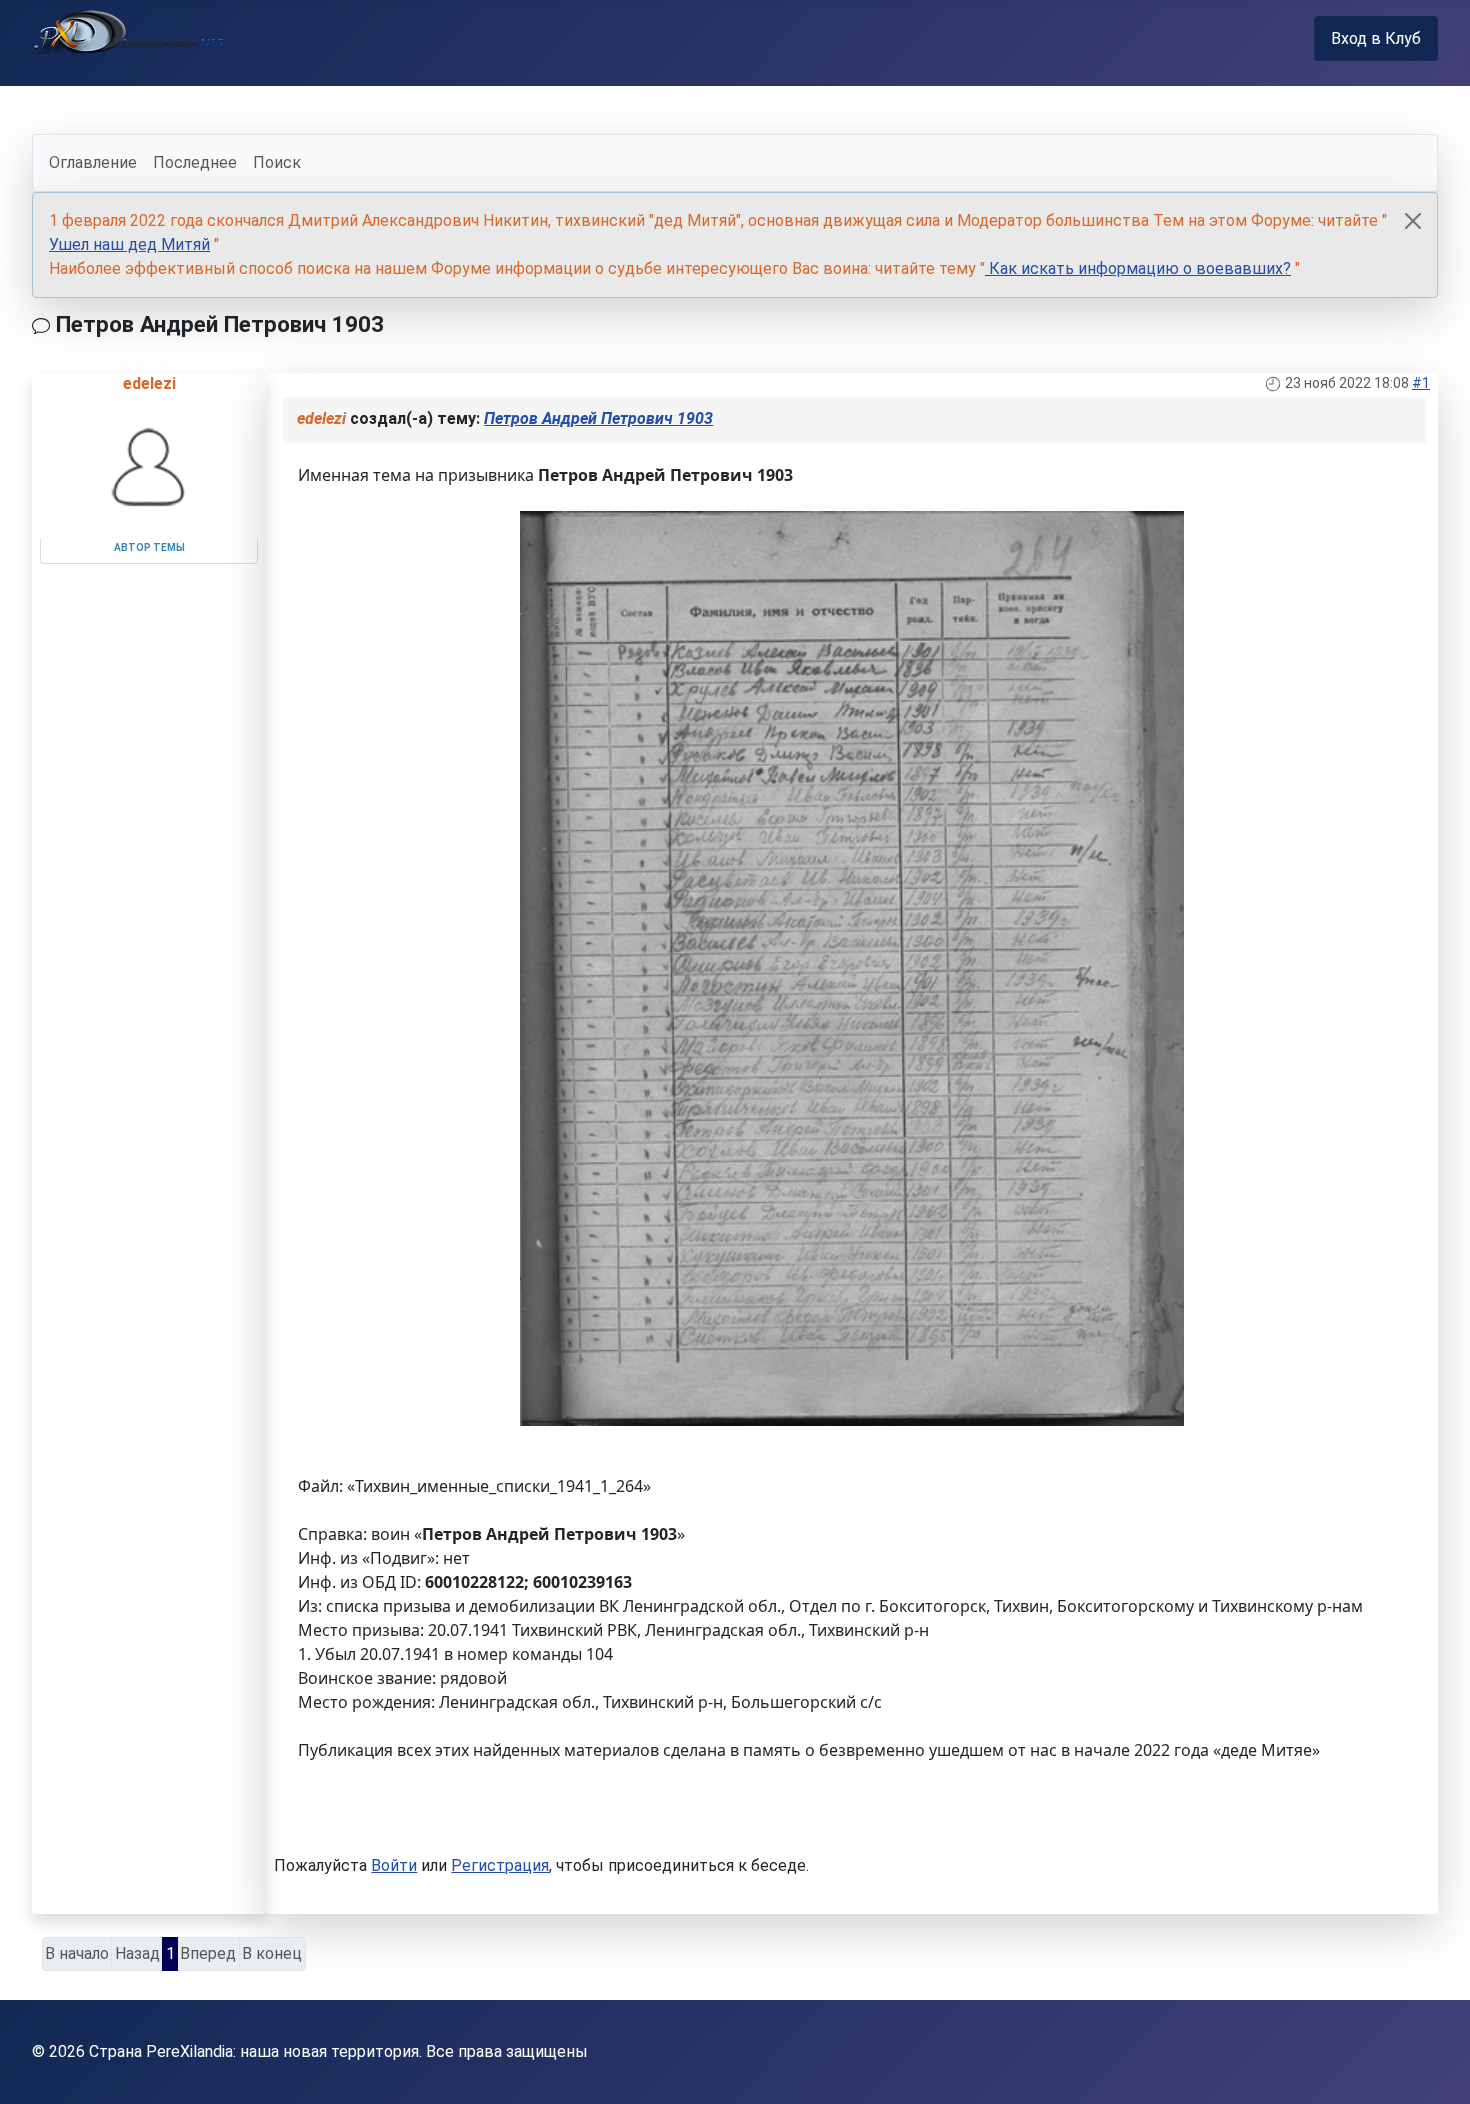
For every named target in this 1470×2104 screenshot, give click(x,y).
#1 (1421, 383)
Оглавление (93, 162)
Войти (394, 1865)
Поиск (277, 162)
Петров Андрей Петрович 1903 (598, 418)
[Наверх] (1435, 2067)
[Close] (1413, 221)
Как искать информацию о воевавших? (1138, 268)
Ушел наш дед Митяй (129, 244)
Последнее (195, 162)
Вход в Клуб (1376, 38)
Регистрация (500, 1865)
